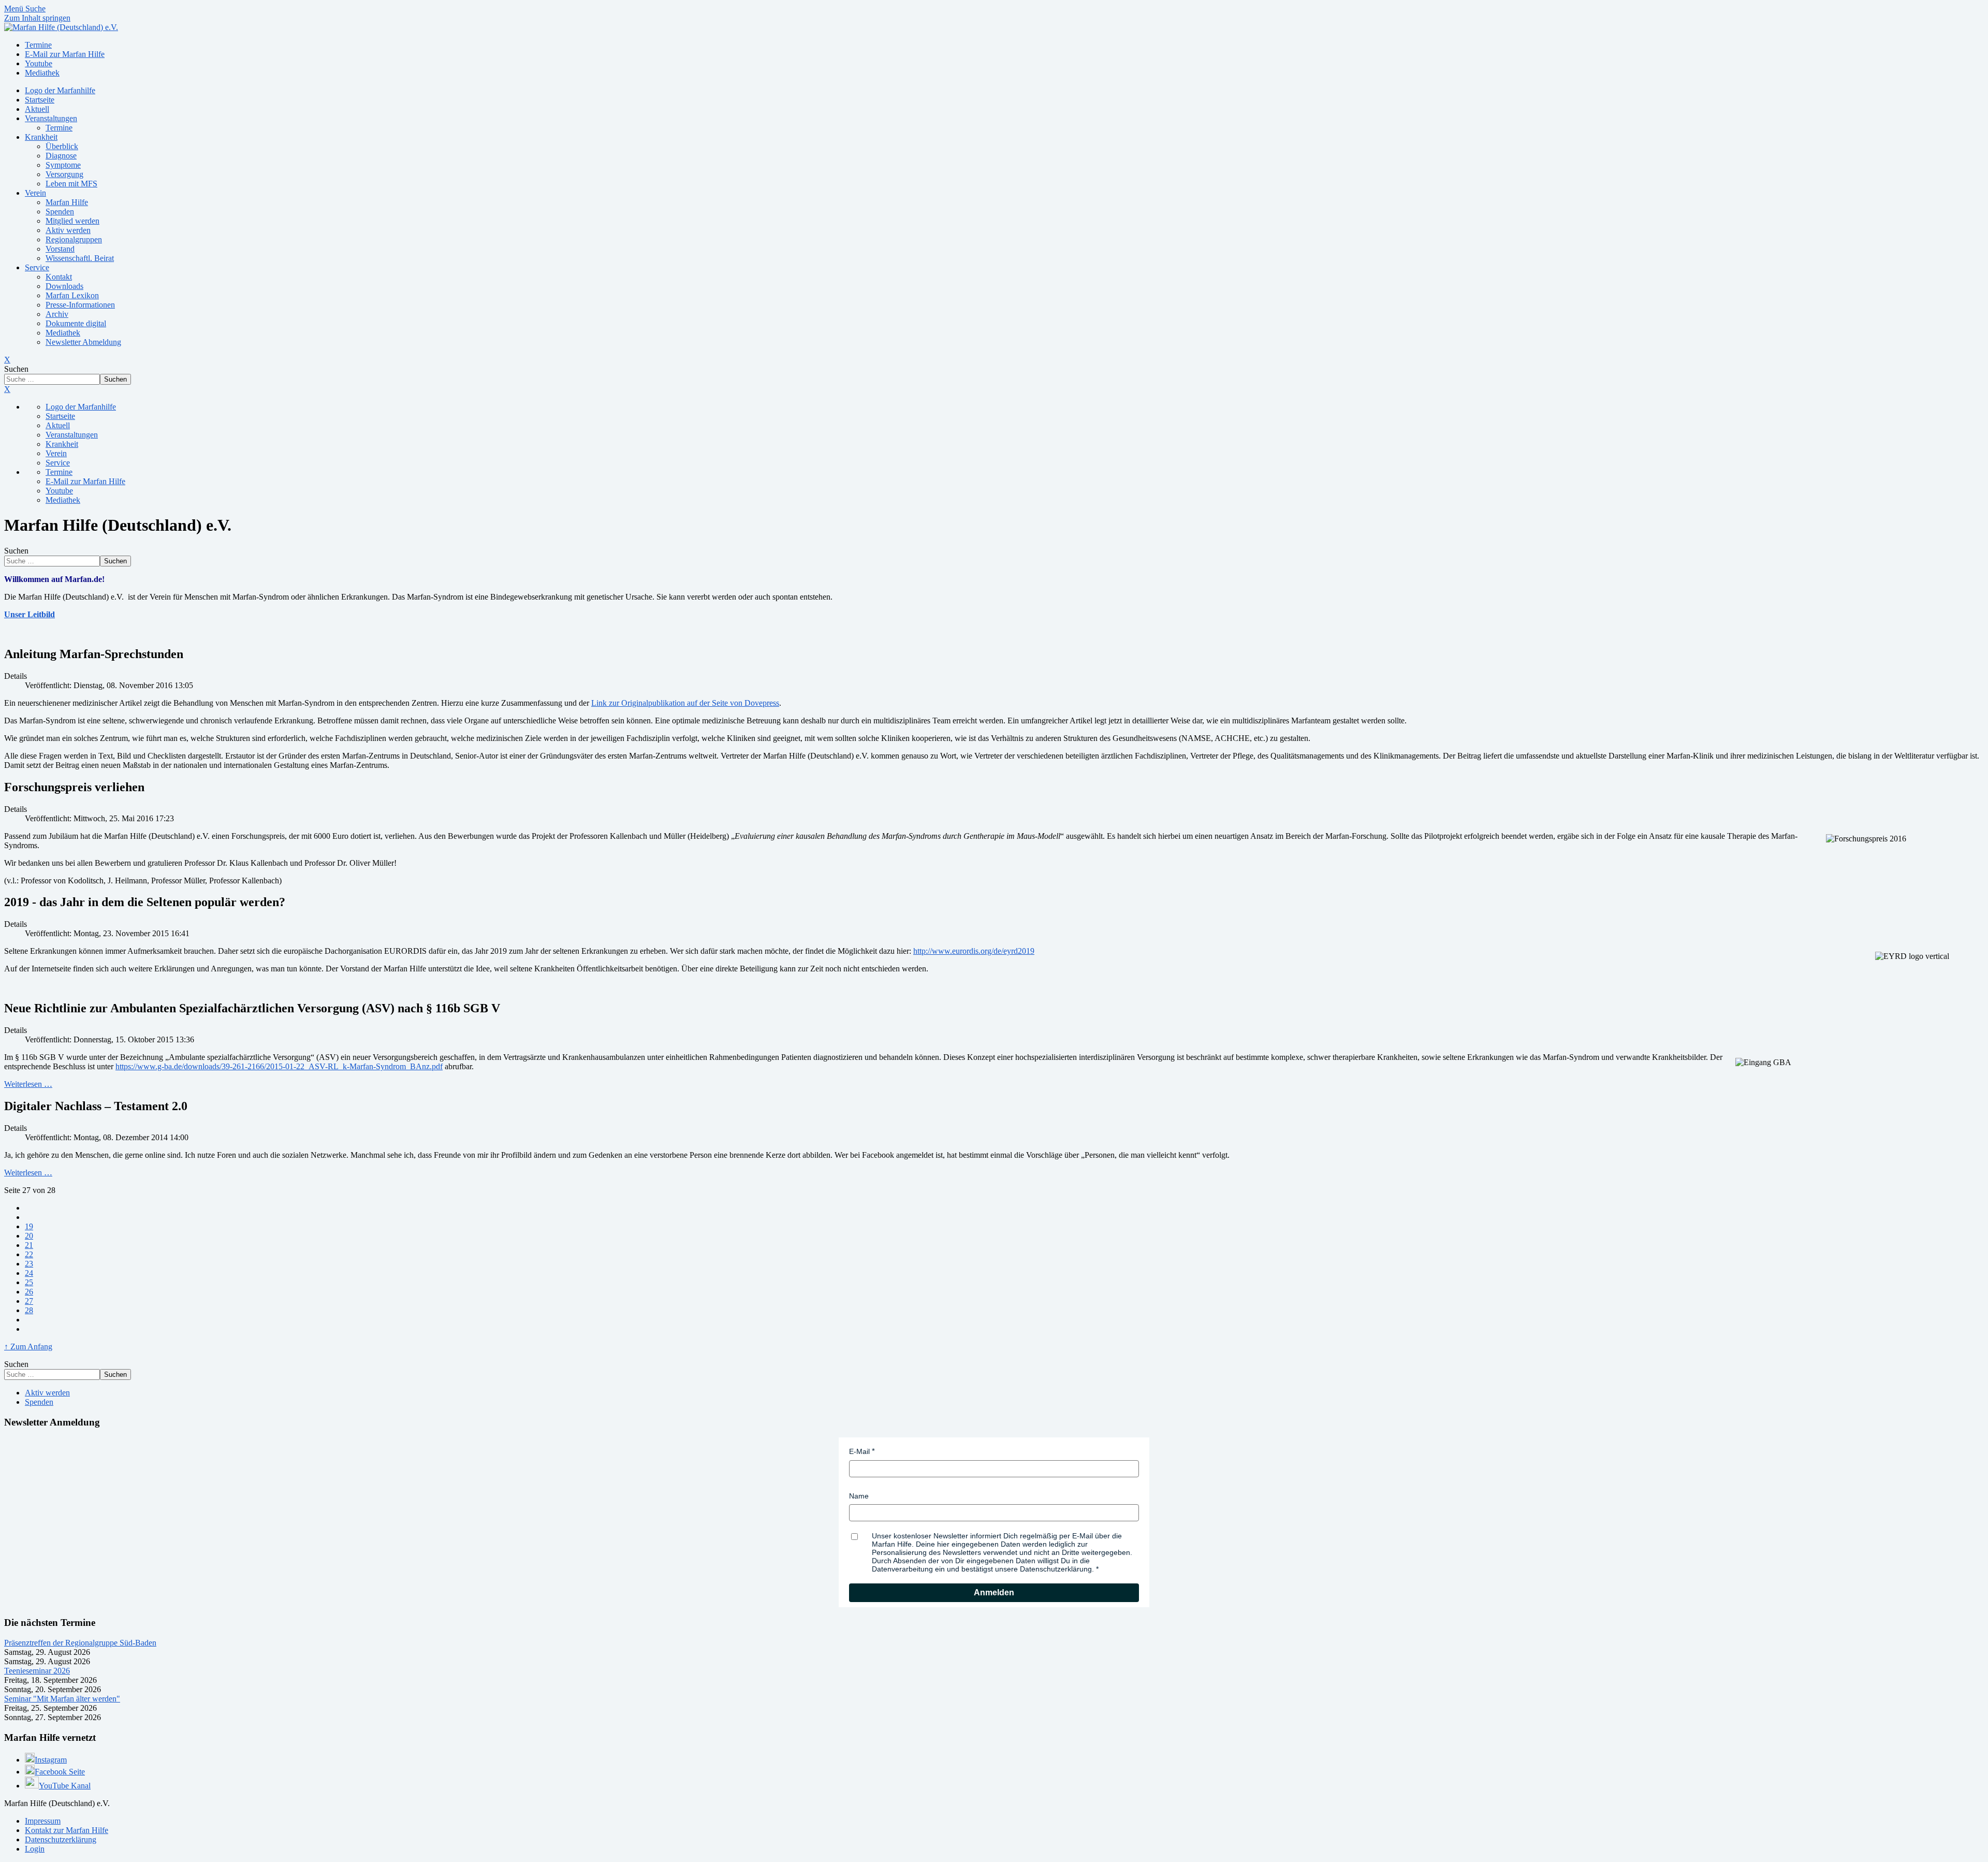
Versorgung (64, 174)
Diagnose (61, 156)
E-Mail (859, 1451)
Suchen (16, 369)
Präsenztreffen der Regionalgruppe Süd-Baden (80, 1643)
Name (859, 1496)
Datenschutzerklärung (61, 1839)
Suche (35, 9)
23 (29, 1264)
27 (29, 1301)
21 (29, 1245)
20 (29, 1236)
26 (29, 1292)
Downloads (64, 286)
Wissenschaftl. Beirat (80, 258)
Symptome (63, 165)
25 (29, 1282)
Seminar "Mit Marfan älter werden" (62, 1699)
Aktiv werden (68, 230)
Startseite (40, 100)
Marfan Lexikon (72, 295)
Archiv (57, 314)
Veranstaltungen (51, 118)
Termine (59, 128)
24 (29, 1273)
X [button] (7, 389)
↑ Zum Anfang (28, 1347)
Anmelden (994, 1592)
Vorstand (60, 249)
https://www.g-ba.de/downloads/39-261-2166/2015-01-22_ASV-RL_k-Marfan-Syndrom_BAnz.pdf (279, 1066)
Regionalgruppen (74, 239)
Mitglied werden (72, 221)
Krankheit (41, 137)
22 (29, 1254)
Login (35, 1849)
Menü (15, 9)
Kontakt (59, 277)
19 (29, 1226)
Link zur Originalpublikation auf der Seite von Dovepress (685, 703)
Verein (35, 193)
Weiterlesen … (28, 1084)
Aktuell (37, 109)
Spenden (60, 212)
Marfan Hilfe (67, 202)
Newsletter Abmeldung (83, 342)
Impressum (43, 1821)
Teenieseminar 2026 (37, 1671)
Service (37, 267)
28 (29, 1310)
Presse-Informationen (80, 305)
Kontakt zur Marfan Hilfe (67, 1830)
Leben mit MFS (71, 184)
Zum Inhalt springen (37, 18)
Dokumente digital (76, 323)
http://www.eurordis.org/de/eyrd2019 (974, 951)
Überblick (62, 146)
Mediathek (63, 333)
